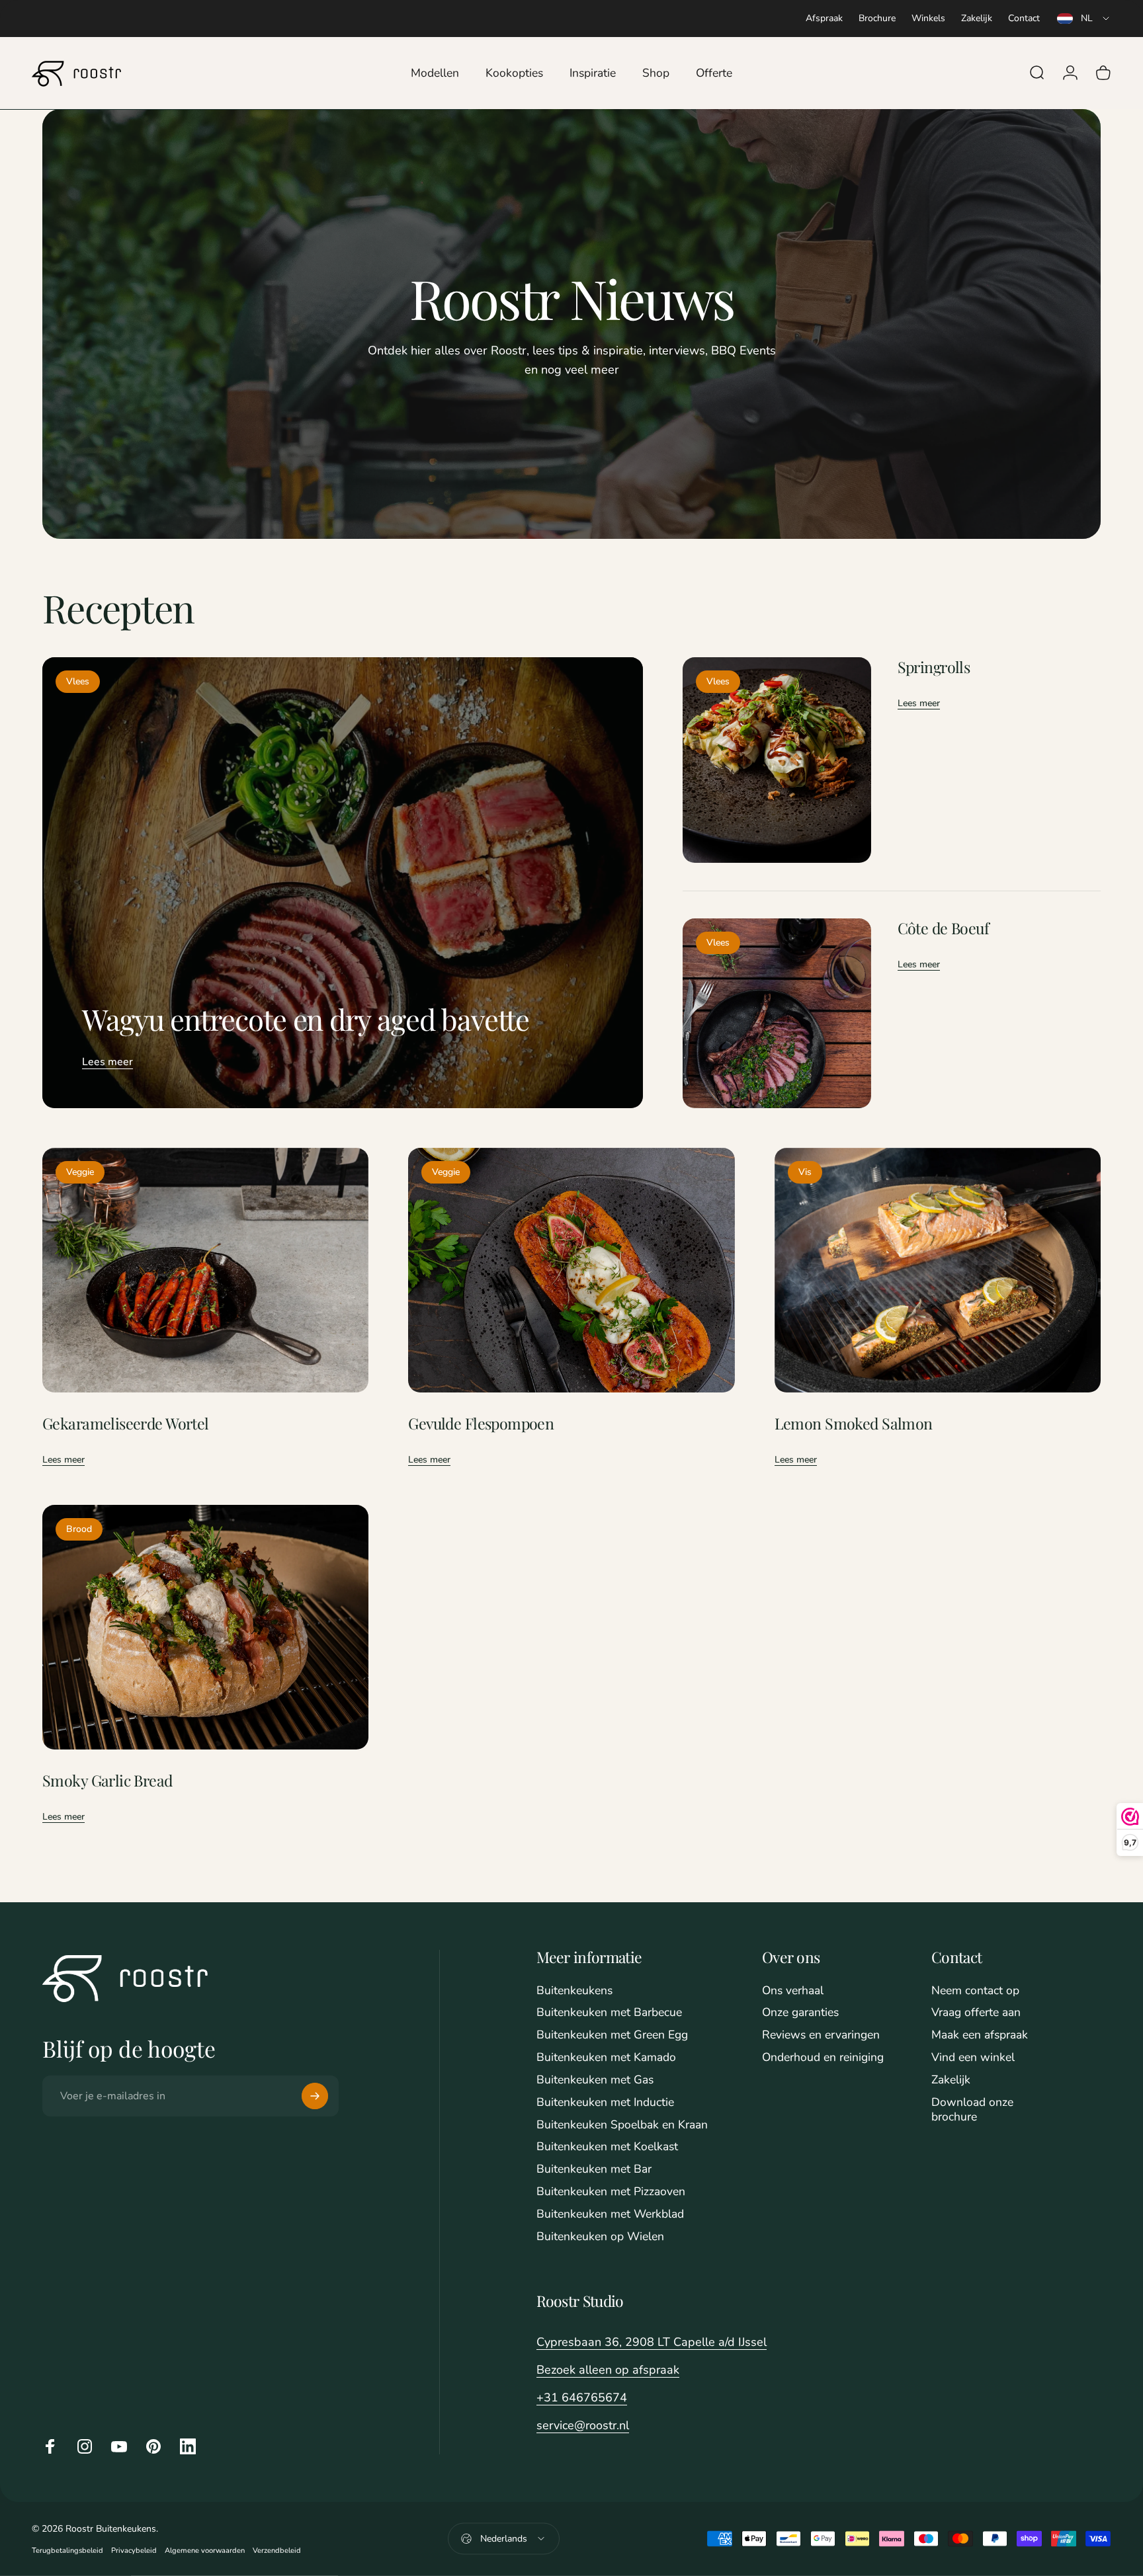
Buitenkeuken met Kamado (606, 2058)
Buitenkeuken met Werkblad (610, 2214)
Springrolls (934, 667)
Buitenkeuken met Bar (594, 2169)
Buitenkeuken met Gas (595, 2080)
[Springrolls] (777, 760)
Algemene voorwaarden (205, 2551)
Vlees (78, 681)
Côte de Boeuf (943, 928)
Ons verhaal (793, 1991)
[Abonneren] (315, 2096)
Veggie (80, 1172)
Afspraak (824, 18)
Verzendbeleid (277, 2551)
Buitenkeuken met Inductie (605, 2103)
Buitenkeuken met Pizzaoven (611, 2192)
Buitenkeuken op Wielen (600, 2237)
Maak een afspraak (980, 2035)
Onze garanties (800, 2013)
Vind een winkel (973, 2058)
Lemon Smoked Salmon (854, 1423)
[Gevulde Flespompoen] (571, 1270)
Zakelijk (977, 18)
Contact (1024, 18)
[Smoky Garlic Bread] (205, 1627)
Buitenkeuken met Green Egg (612, 2035)
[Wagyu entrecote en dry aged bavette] (343, 882)
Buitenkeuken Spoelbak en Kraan (622, 2125)
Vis (805, 1172)
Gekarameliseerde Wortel (126, 1423)
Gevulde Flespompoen (481, 1423)
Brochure (877, 18)
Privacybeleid (134, 2551)
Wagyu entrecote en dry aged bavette (306, 1019)
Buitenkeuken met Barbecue (609, 2013)
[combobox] (1084, 19)
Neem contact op (975, 1991)
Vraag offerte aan (976, 2013)
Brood (79, 1529)
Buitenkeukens (574, 1991)
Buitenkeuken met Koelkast (607, 2147)
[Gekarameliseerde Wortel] (205, 1270)
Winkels (928, 18)
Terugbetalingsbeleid (67, 2551)
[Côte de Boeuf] (777, 1013)
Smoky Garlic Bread (107, 1780)
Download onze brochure (972, 2110)
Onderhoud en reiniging (823, 2058)
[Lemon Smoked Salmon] (938, 1270)
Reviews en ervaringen (821, 2035)
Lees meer (107, 1062)
